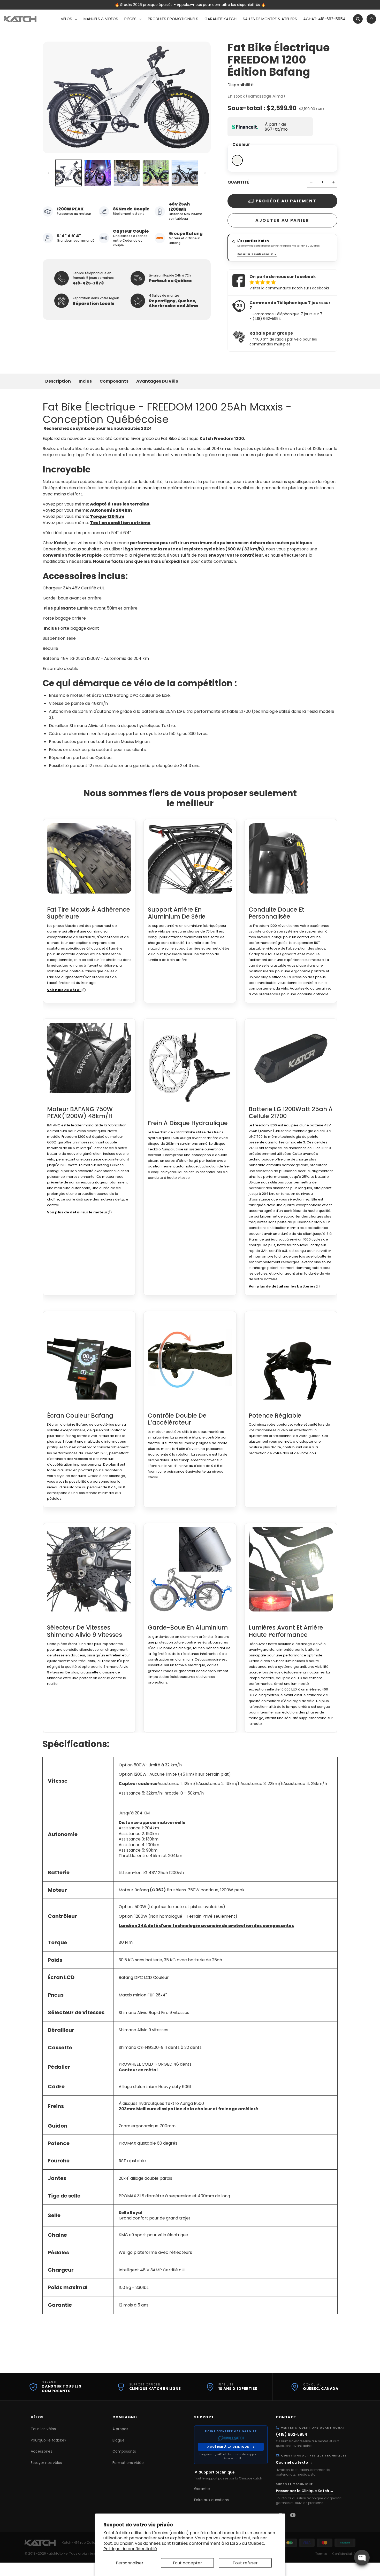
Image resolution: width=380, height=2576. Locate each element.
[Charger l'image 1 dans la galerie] (69, 173)
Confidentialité (344, 2554)
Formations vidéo (128, 2463)
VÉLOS (66, 19)
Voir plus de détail (64, 990)
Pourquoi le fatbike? (49, 2440)
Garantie (202, 2489)
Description (58, 381)
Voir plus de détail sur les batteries (282, 1286)
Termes (321, 2554)
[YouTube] (293, 2515)
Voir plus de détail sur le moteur (77, 1212)
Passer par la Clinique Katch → (305, 2491)
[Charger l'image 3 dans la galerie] (127, 173)
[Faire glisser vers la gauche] (48, 173)
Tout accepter (187, 2563)
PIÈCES (130, 19)
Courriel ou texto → (294, 2462)
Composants (114, 381)
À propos (120, 2429)
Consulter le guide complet (257, 254)
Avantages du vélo (157, 381)
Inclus (85, 381)
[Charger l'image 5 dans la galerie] (185, 173)
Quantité (238, 182)
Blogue (119, 2440)
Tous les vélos (43, 2429)
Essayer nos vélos (46, 2463)
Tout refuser (245, 2563)
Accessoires (41, 2451)
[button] (69, 19)
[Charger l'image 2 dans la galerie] (97, 173)
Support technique (217, 2472)
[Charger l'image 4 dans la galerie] (156, 173)
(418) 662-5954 (292, 2434)
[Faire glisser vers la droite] (205, 173)
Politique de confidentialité (130, 2549)
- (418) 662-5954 (265, 319)
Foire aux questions (211, 2500)
